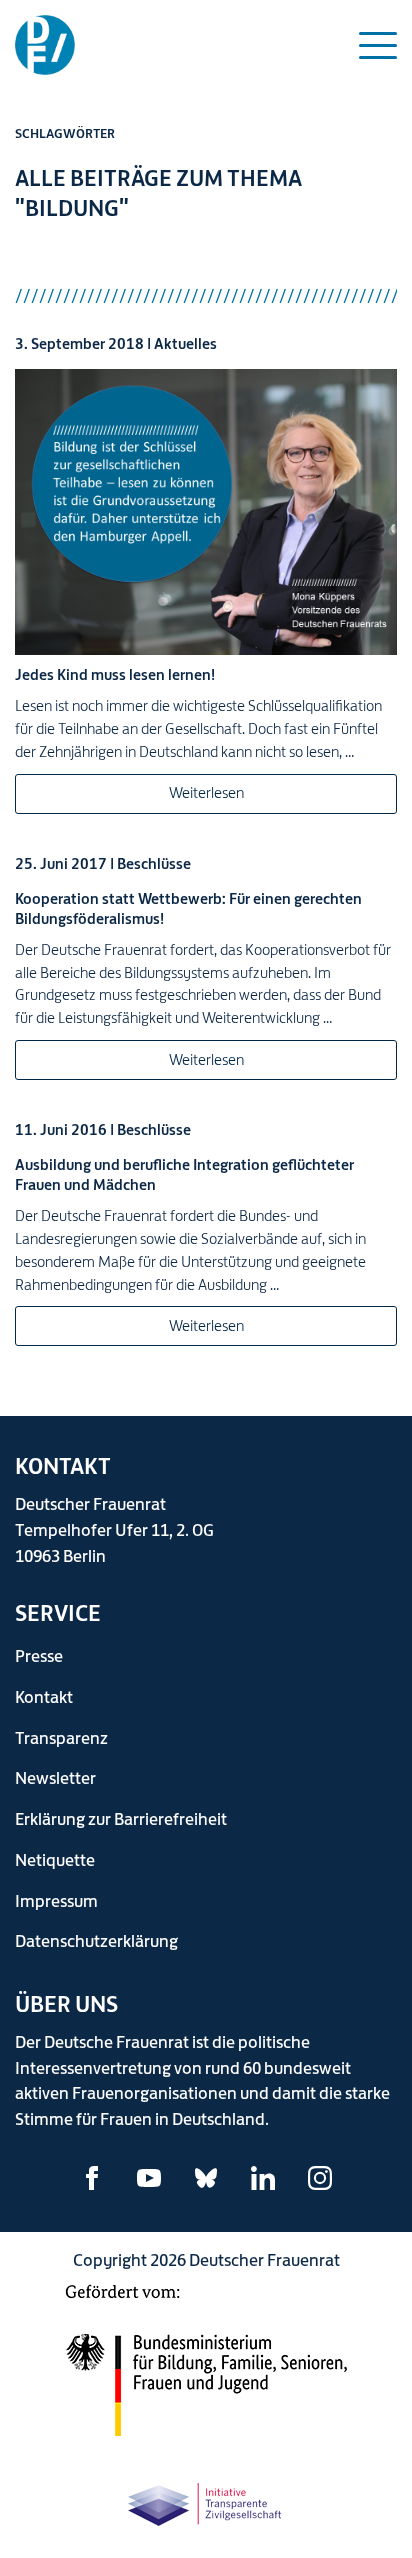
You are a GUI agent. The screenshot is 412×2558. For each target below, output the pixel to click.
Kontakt (44, 1696)
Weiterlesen (206, 792)
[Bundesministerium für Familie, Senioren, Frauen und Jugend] (206, 2371)
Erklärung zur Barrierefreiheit (121, 1818)
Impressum (56, 1900)
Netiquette (55, 1859)
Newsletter (55, 1777)
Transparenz (61, 1737)
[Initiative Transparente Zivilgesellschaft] (206, 2501)
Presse (39, 1655)
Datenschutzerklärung (96, 1940)
